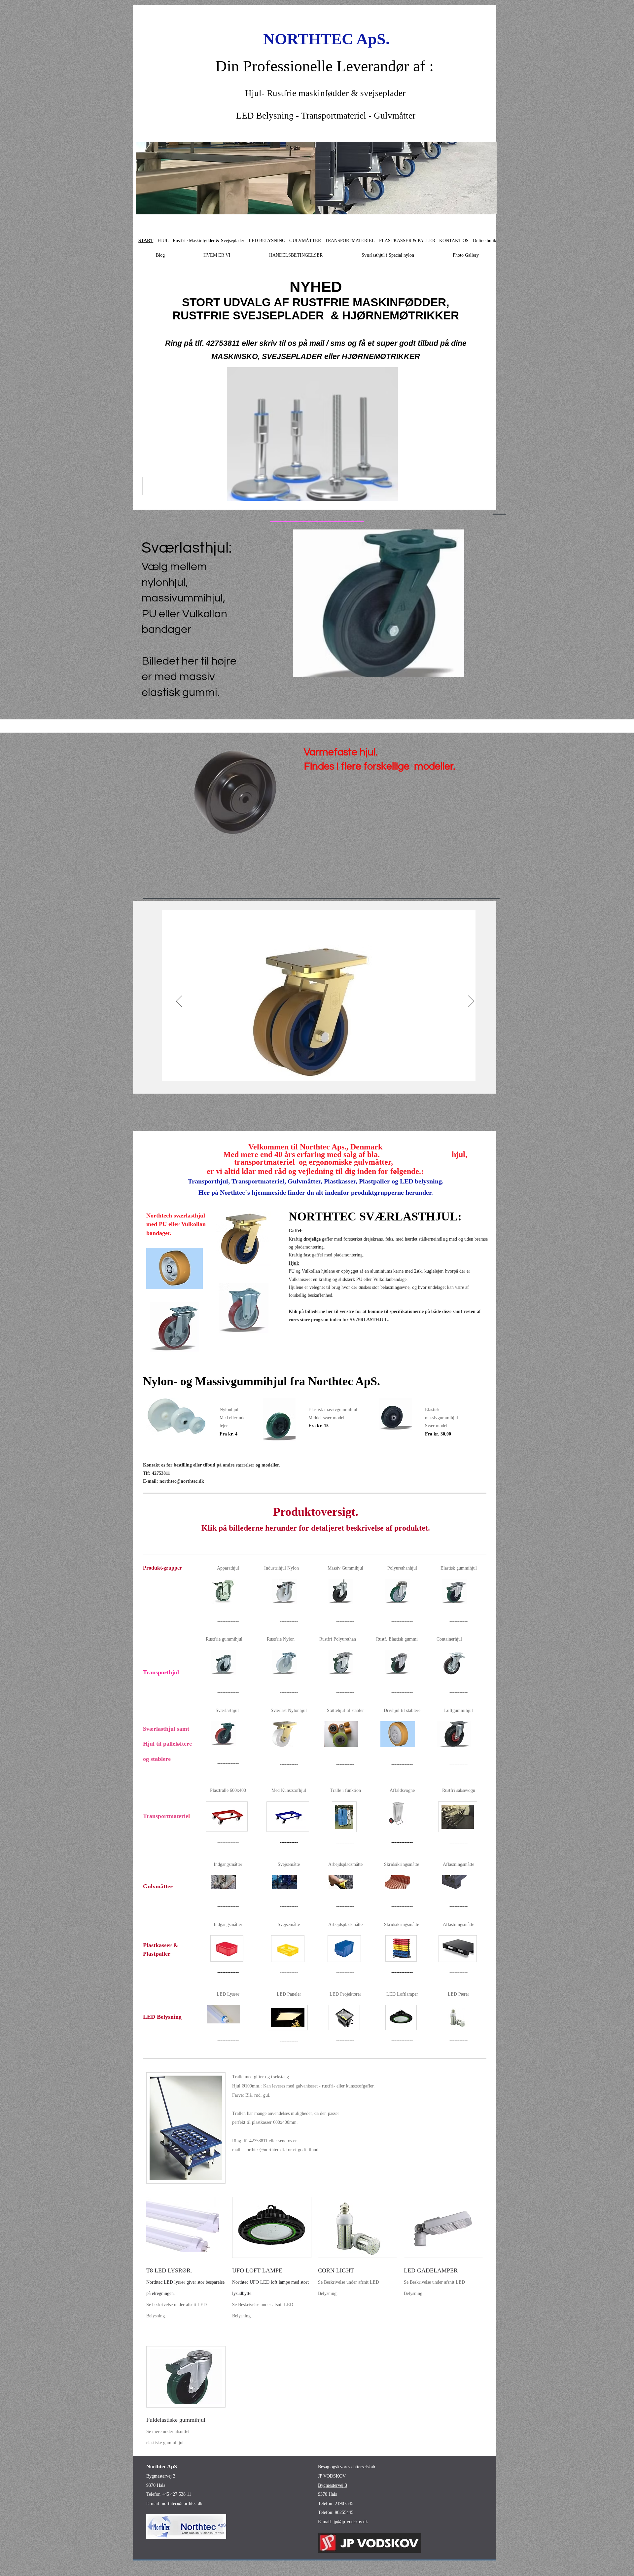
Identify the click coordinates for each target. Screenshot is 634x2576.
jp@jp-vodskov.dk (351, 2522)
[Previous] (179, 1002)
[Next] (471, 1002)
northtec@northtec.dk (182, 1481)
